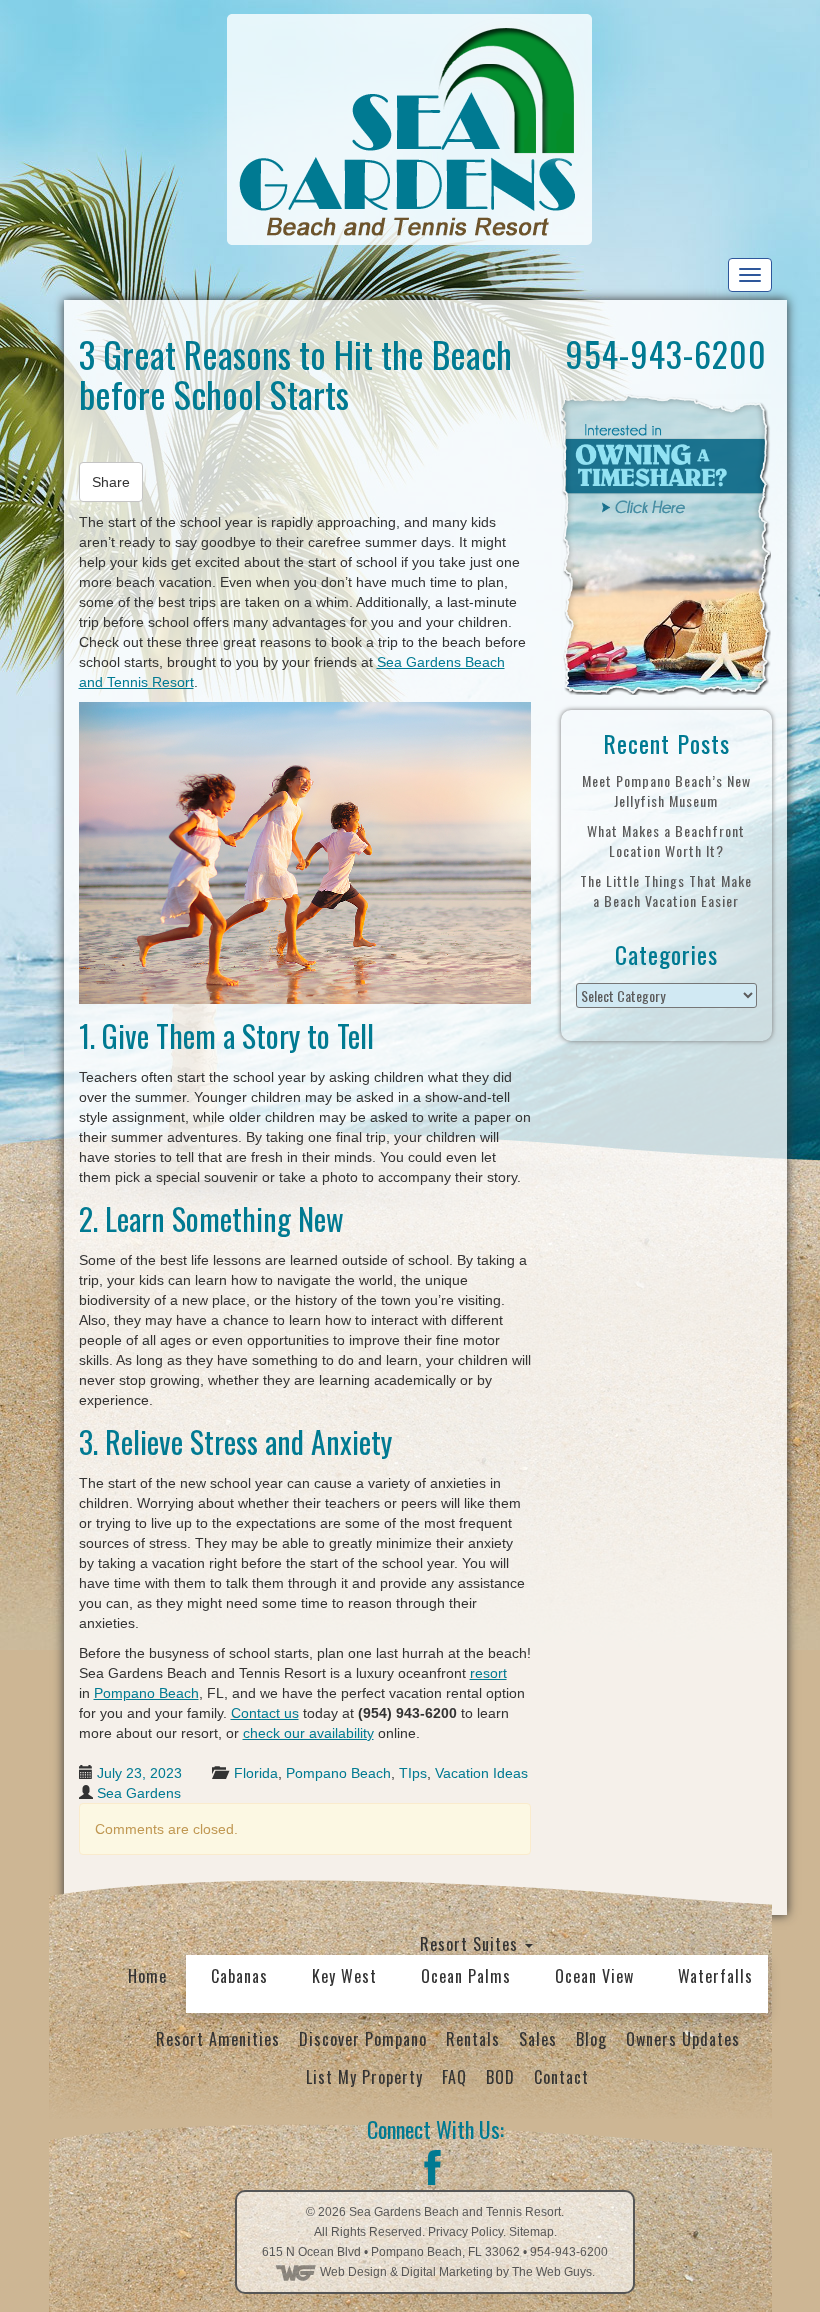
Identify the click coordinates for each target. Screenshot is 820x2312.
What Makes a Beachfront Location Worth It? (666, 840)
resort (488, 1673)
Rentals (473, 2039)
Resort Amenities (218, 2039)
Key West (344, 1976)
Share (111, 482)
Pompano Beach (146, 1693)
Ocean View (594, 1976)
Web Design (353, 2272)
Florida (256, 1773)
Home (147, 1976)
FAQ (454, 2077)
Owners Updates (683, 2039)
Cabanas (239, 1976)
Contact (561, 2077)
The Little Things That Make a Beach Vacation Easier (666, 890)
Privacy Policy (465, 2232)
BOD (500, 2077)
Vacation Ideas (481, 1773)
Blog (591, 2039)
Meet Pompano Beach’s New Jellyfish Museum (666, 790)
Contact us (265, 1713)
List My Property (364, 2077)
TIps (413, 1773)
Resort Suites (471, 1944)
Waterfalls (715, 1976)
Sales (538, 2039)
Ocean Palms (466, 1976)
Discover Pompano (363, 2039)
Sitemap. (533, 2232)
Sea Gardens (139, 1793)
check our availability (308, 1733)
